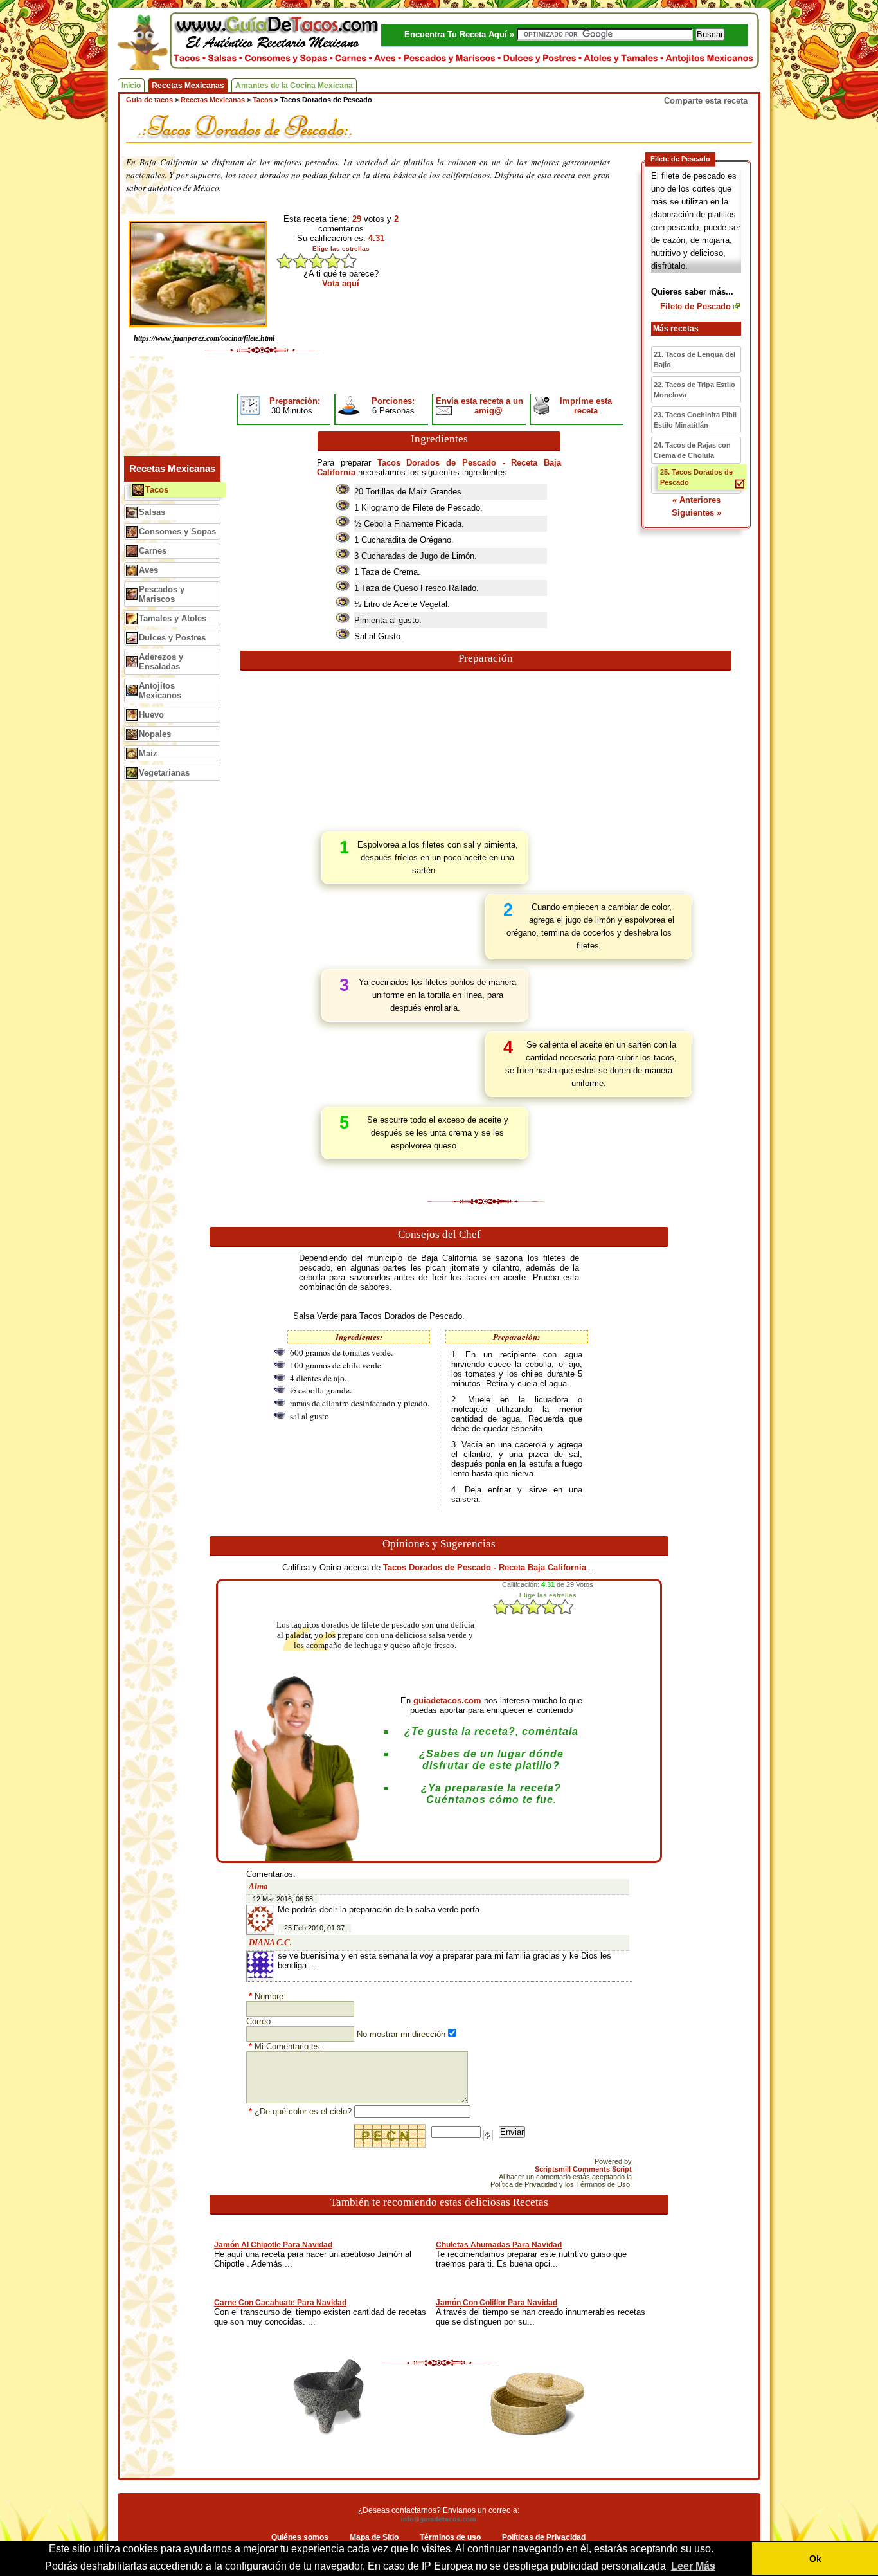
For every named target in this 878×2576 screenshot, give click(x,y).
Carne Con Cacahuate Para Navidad (280, 2303)
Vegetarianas (164, 773)
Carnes (153, 551)
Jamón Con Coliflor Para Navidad (497, 2303)
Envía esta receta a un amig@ (479, 406)
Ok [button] (815, 2559)
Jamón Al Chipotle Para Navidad (273, 2245)
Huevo (151, 715)
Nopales (155, 734)
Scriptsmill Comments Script (583, 2169)
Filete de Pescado (695, 306)
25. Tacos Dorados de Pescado (696, 477)
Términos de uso (450, 2537)
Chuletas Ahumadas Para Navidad (499, 2245)
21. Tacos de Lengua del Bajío (694, 359)
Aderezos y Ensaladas (161, 662)
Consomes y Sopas (177, 531)
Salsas (152, 512)
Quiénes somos (300, 2537)
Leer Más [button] (693, 2566)
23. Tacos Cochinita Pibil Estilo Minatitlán (695, 420)
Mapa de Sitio (374, 2537)
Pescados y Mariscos (162, 594)
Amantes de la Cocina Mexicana (294, 86)
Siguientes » (696, 513)
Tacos (157, 490)
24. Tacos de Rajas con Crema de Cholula (692, 450)
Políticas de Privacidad (544, 2537)
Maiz (148, 753)
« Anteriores (696, 500)
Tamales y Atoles (173, 618)
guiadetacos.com (447, 1701)
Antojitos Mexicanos (160, 691)
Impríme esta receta (586, 406)
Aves (148, 570)
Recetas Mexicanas (188, 86)
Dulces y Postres (172, 638)
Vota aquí (341, 283)
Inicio (131, 86)
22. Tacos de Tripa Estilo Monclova (694, 390)
